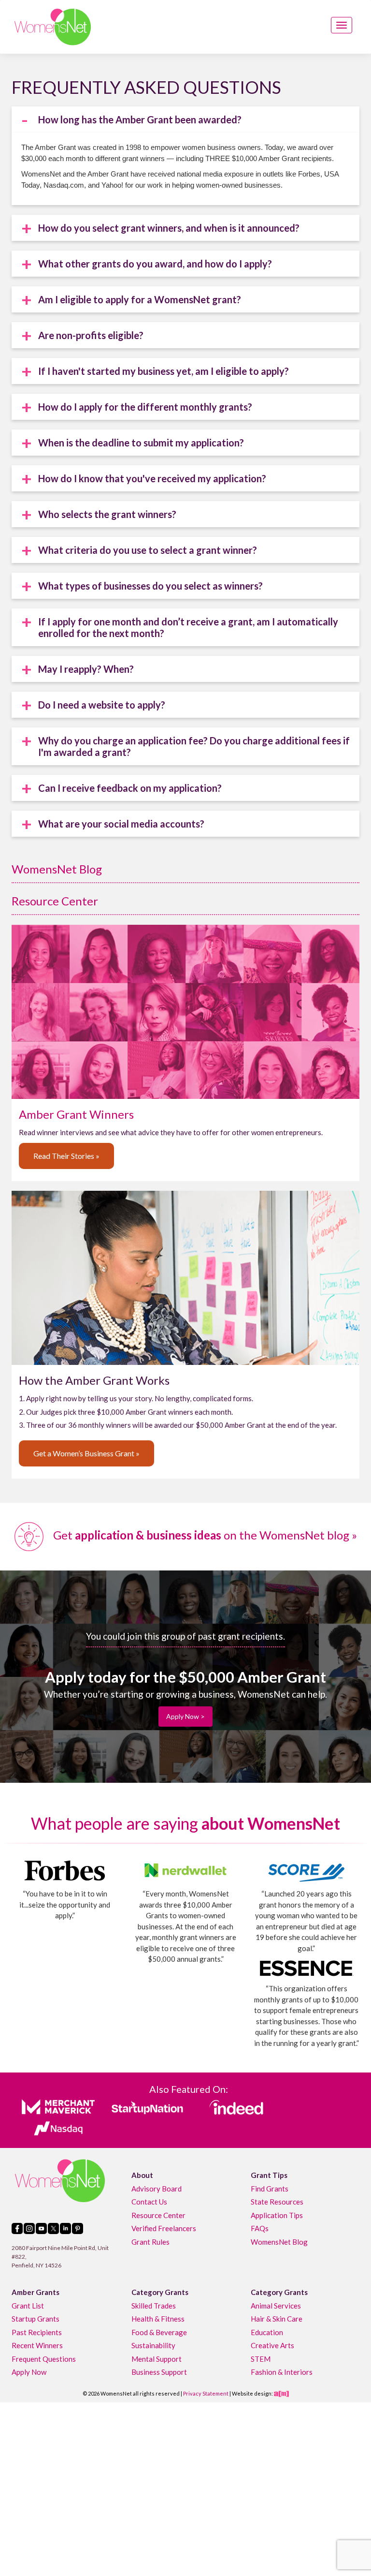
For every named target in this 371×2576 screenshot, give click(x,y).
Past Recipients (37, 2332)
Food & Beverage (159, 2332)
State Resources (277, 2202)
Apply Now (29, 2372)
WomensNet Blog (57, 869)
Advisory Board (157, 2189)
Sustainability (153, 2345)
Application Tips (277, 2215)
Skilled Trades (154, 2306)
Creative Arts (272, 2345)
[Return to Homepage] (53, 27)
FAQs (260, 2228)
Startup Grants (36, 2319)
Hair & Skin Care (277, 2319)
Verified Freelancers (164, 2228)
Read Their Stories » (66, 1156)
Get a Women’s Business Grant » (86, 1453)
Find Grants (270, 2189)
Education (267, 2332)
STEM (261, 2359)
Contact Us (149, 2202)
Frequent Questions (44, 2359)
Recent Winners (37, 2345)
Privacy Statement (206, 2393)
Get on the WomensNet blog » (204, 1535)
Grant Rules (150, 2242)
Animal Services (276, 2306)
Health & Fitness (158, 2319)
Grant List (28, 2306)
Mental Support (157, 2359)
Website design (252, 2393)
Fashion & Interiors (282, 2372)
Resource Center (55, 901)
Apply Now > (185, 1716)
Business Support (159, 2372)
